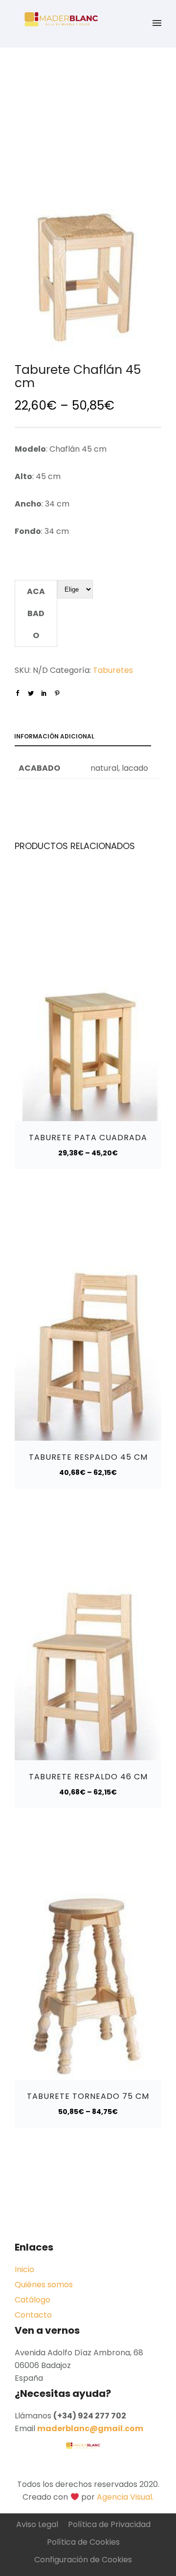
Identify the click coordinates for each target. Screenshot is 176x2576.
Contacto (33, 2315)
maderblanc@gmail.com (90, 2428)
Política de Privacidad (109, 2524)
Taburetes (113, 670)
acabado (36, 613)
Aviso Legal (37, 2524)
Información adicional (54, 736)
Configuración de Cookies (83, 2560)
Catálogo (33, 2300)
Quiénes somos (44, 2285)
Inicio (24, 2269)
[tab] (88, 738)
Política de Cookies (83, 2542)
